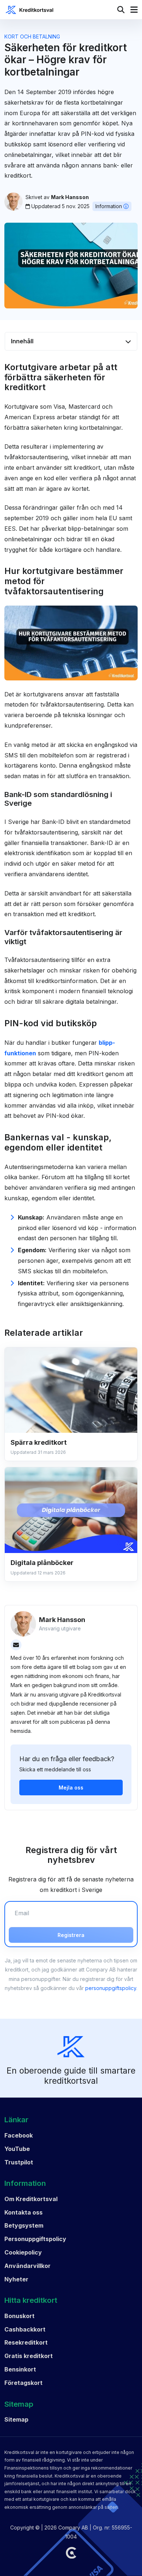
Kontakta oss (23, 2212)
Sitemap (16, 2419)
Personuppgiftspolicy (35, 2239)
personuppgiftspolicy (111, 1988)
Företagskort (23, 2383)
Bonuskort (19, 2316)
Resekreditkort (26, 2342)
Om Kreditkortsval (31, 2199)
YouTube (17, 2149)
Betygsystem (24, 2225)
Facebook (19, 2135)
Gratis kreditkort (29, 2356)
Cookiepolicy (23, 2252)
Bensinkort (20, 2369)
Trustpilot (19, 2162)
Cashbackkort (25, 2329)
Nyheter (16, 2279)
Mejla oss (71, 1788)
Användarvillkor (27, 2266)
